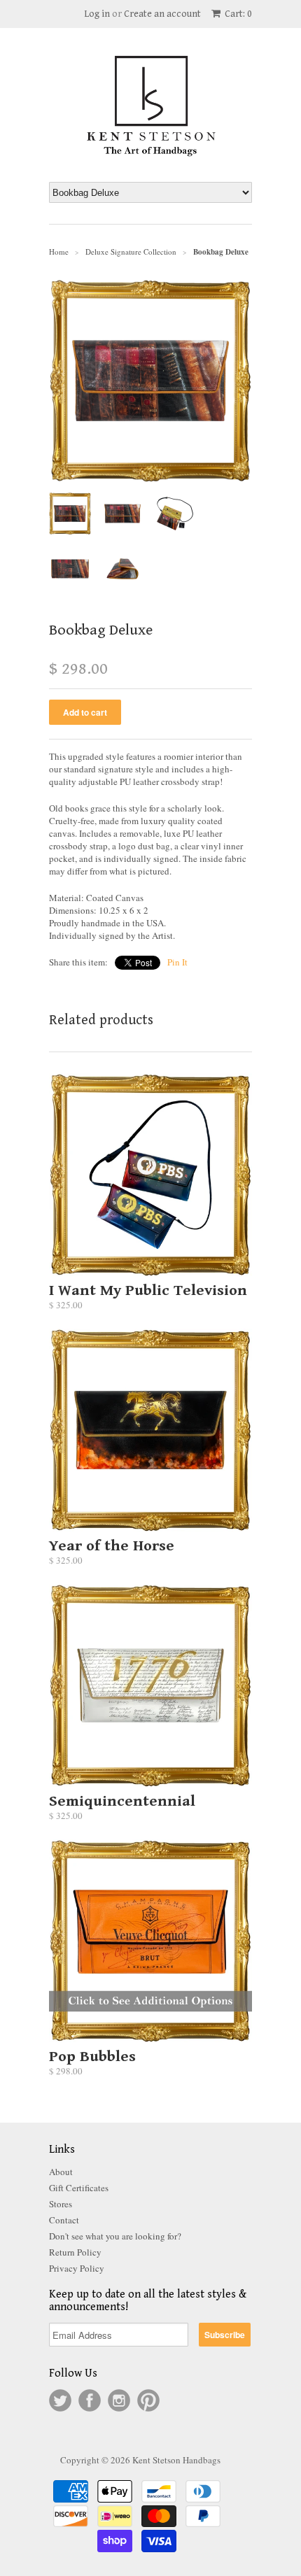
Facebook (90, 2400)
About (61, 2172)
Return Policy (75, 2252)
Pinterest (148, 2400)
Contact (64, 2220)
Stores (61, 2204)
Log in (97, 14)
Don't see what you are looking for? (115, 2236)
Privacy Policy (77, 2268)
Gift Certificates (79, 2188)
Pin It (177, 962)
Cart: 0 (237, 14)
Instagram (119, 2400)
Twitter (60, 2400)
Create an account (162, 14)
